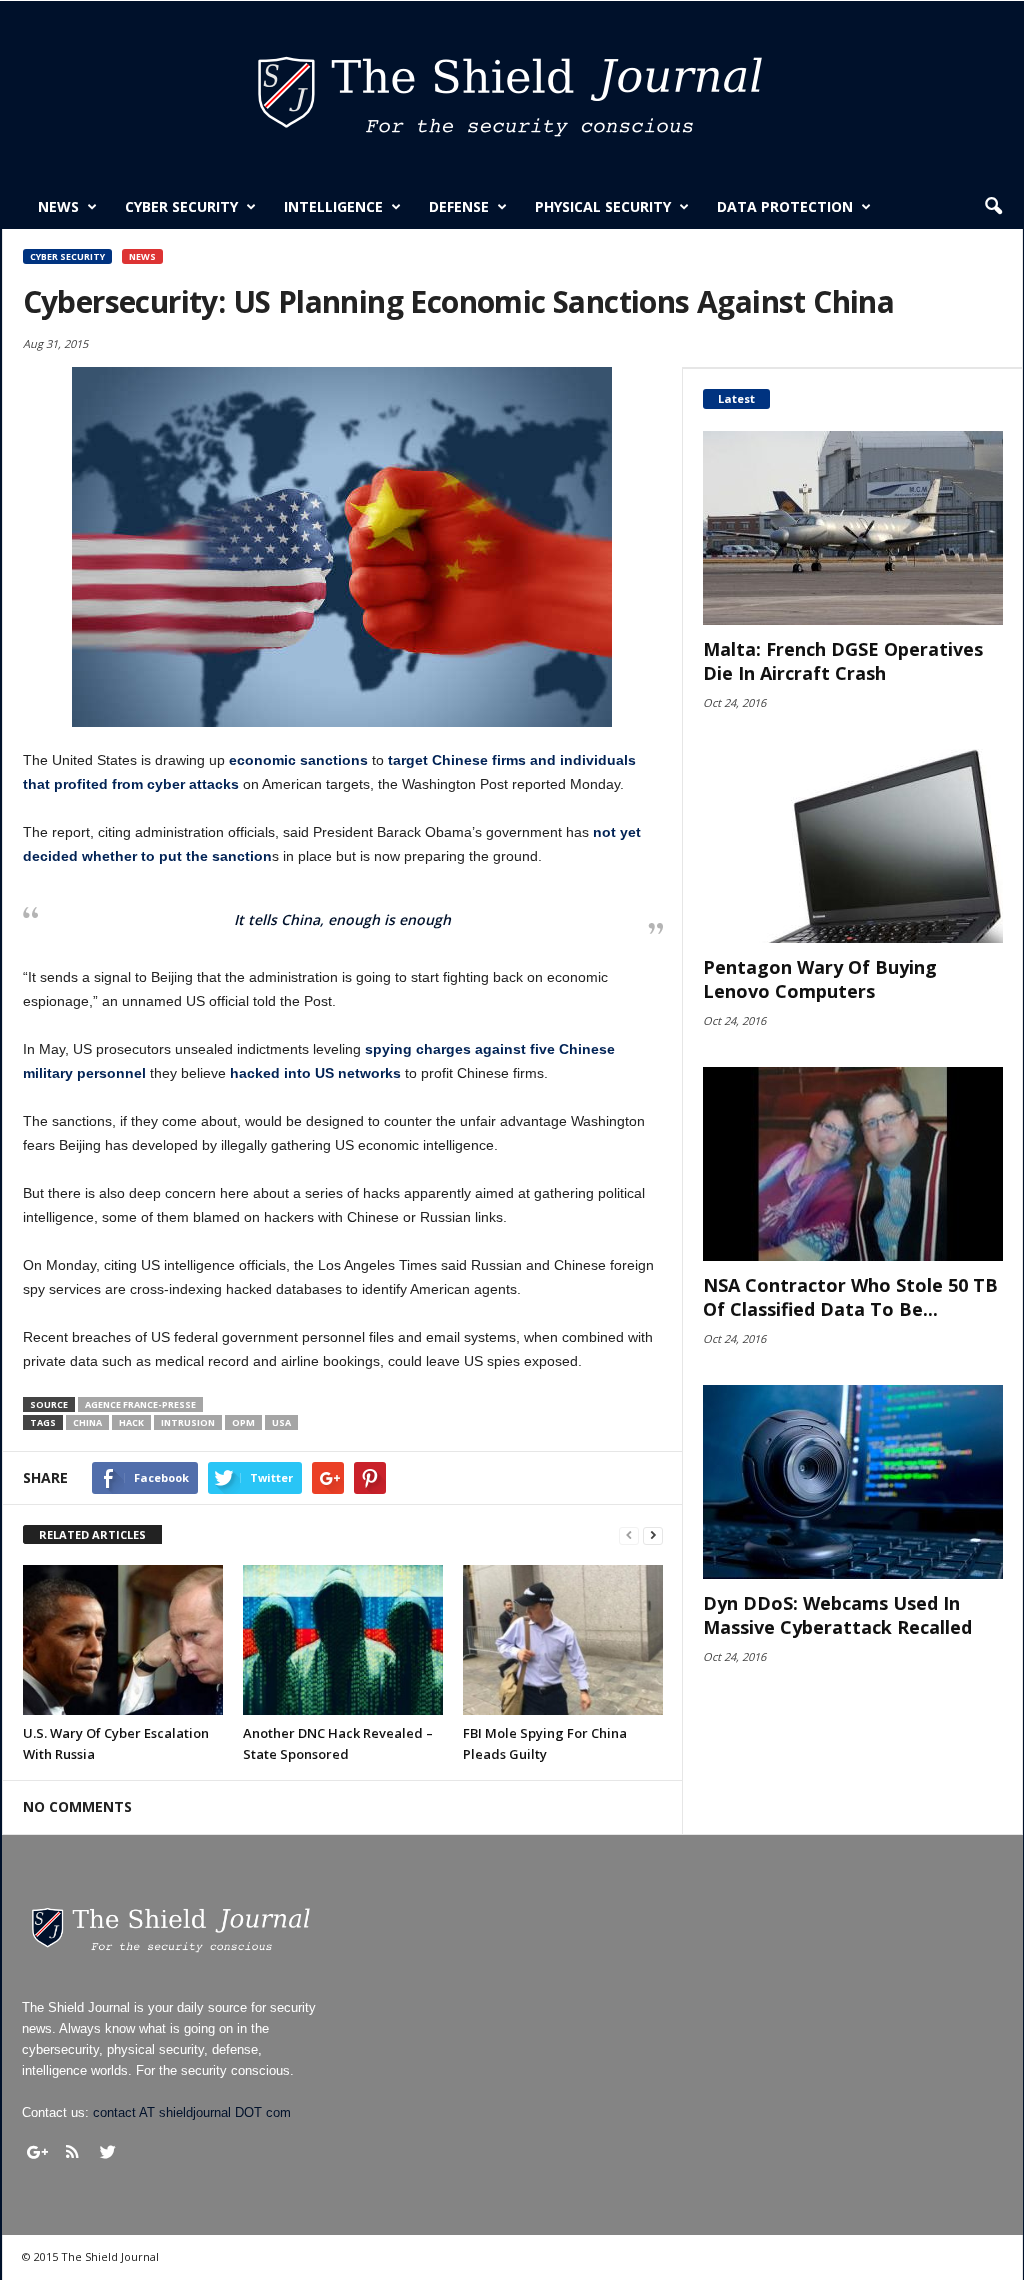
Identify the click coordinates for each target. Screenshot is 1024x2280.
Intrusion (188, 1422)
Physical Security (603, 206)
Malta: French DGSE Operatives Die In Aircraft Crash (843, 661)
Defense (459, 206)
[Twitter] (108, 2152)
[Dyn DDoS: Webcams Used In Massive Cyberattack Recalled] (853, 1482)
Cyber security (181, 206)
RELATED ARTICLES (92, 1534)
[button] (993, 207)
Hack (131, 1422)
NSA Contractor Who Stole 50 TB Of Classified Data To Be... (850, 1297)
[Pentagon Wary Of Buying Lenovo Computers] (853, 846)
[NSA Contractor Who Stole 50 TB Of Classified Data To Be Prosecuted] (853, 1164)
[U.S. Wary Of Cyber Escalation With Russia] (123, 1640)
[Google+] (38, 2152)
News (58, 206)
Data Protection (785, 206)
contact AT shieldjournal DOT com (192, 2112)
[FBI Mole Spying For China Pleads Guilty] (563, 1640)
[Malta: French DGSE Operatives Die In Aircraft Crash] (853, 528)
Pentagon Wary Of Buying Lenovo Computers (820, 979)
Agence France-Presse (140, 1404)
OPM (243, 1422)
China (87, 1422)
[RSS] (73, 2152)
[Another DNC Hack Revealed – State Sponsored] (343, 1640)
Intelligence (333, 206)
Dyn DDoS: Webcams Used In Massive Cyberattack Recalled (837, 1615)
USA (281, 1422)
